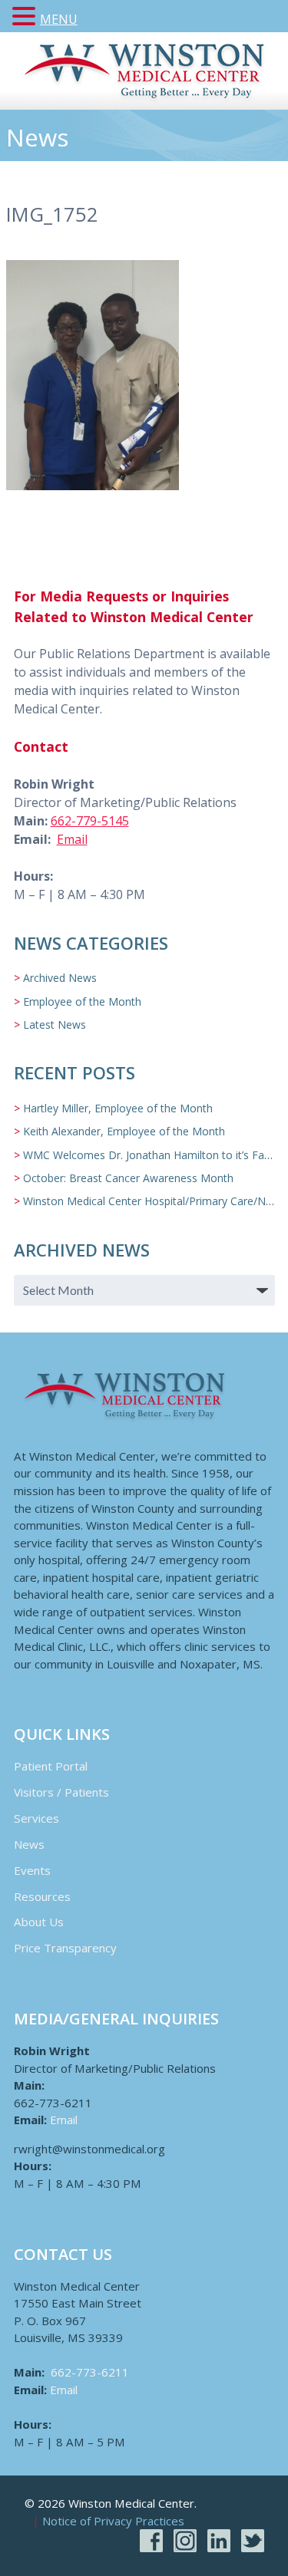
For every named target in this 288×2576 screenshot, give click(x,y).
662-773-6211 (90, 2372)
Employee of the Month (82, 1001)
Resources (42, 1896)
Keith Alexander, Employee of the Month (124, 1131)
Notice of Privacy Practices (113, 2522)
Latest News (55, 1024)
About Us (39, 1922)
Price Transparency (65, 1948)
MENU (59, 19)
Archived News (60, 978)
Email (72, 839)
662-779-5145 (90, 821)
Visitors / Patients (61, 1792)
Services (36, 1818)
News (29, 1844)
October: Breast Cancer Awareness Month (128, 1178)
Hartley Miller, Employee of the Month (118, 1108)
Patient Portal (51, 1766)
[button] (26, 17)
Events (32, 1870)
